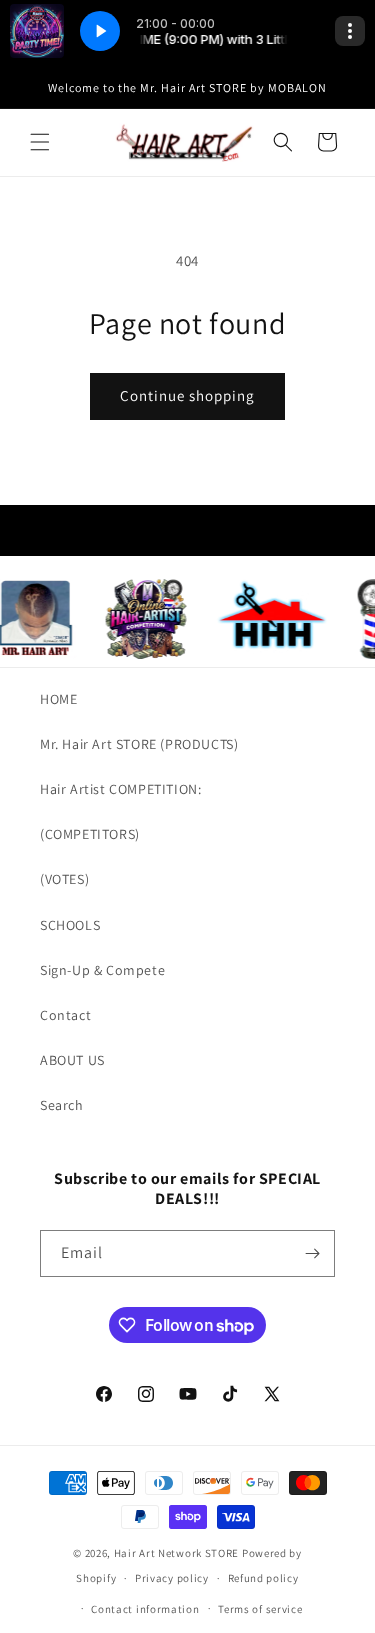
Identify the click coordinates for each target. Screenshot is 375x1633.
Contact (65, 1015)
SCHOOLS (70, 925)
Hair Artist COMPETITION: (120, 789)
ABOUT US (72, 1060)
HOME (58, 699)
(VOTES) (64, 879)
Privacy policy (172, 1578)
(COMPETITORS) (90, 834)
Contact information (145, 1609)
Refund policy (263, 1578)
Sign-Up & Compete (102, 970)
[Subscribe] (312, 1253)
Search (62, 1105)
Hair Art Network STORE (176, 1553)
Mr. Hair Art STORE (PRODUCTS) (139, 744)
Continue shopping (187, 395)
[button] (40, 142)
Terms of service (260, 1609)
